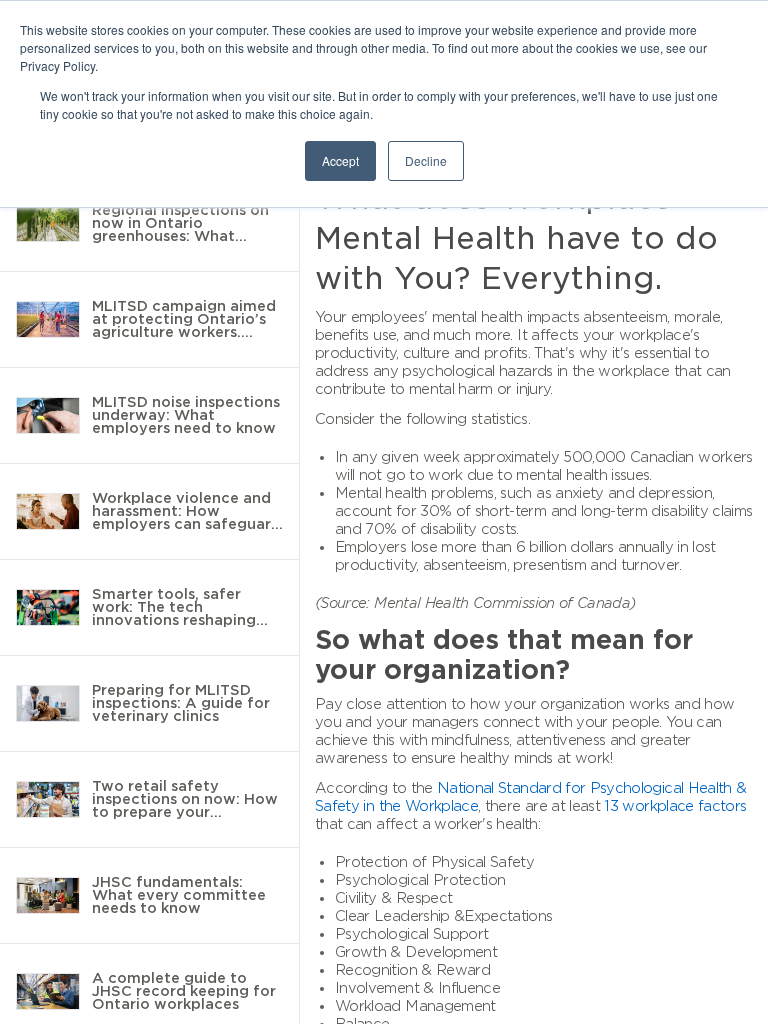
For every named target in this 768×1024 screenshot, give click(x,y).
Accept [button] (340, 160)
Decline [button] (426, 160)
